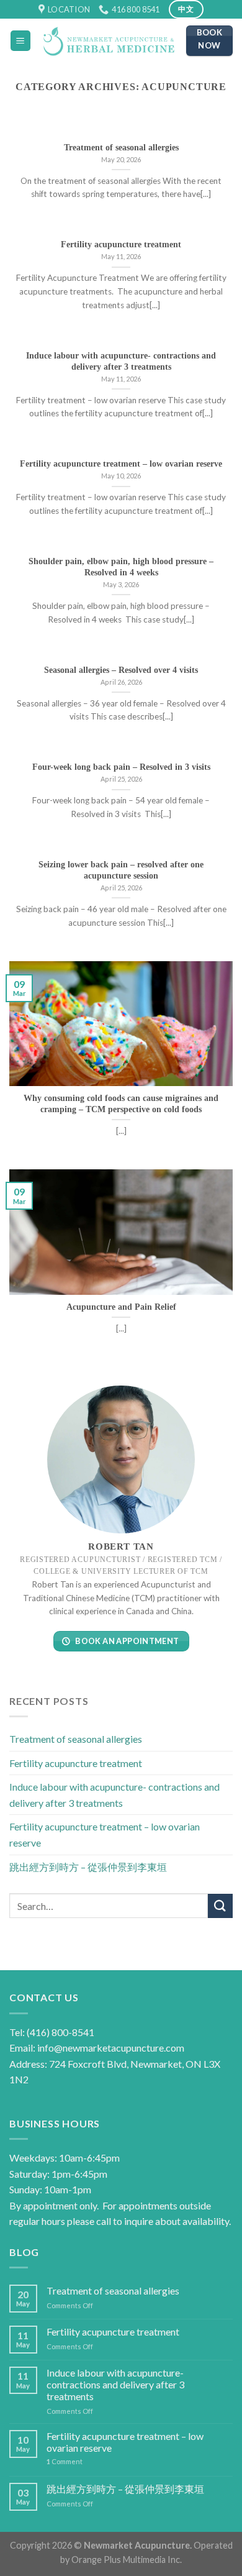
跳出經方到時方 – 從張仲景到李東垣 (88, 1867)
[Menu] (21, 41)
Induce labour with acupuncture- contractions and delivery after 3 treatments (114, 1795)
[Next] (213, 129)
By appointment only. (54, 2205)
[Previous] (29, 129)
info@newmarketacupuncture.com (111, 2048)
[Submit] (220, 1906)
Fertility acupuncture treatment (76, 1763)
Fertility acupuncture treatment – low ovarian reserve (105, 1835)
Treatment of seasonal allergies (76, 1739)
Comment (65, 2461)
